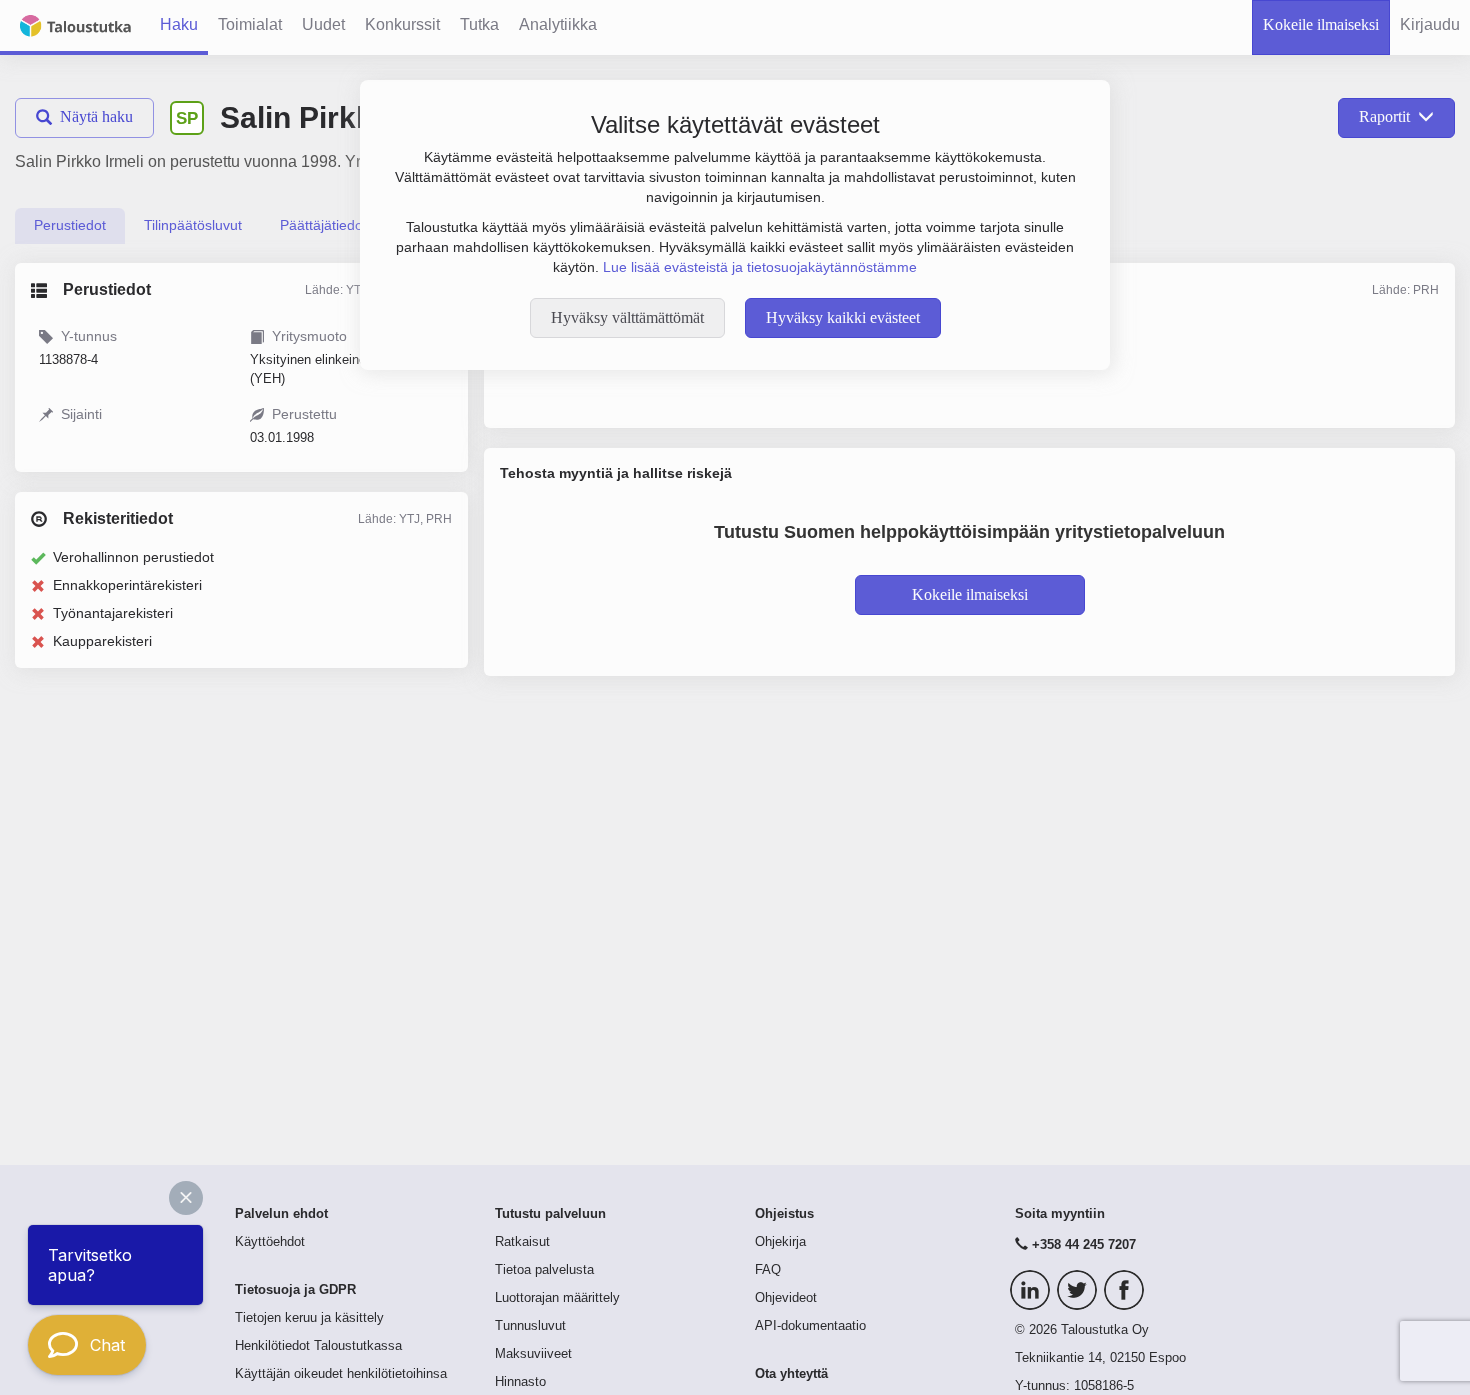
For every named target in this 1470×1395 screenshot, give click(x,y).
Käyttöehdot (270, 1242)
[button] (186, 1198)
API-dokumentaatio (810, 1326)
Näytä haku (96, 116)
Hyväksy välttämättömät (627, 317)
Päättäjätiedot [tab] (323, 225)
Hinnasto (520, 1382)
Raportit (1384, 116)
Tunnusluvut (530, 1326)
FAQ (768, 1270)
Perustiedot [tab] (70, 225)
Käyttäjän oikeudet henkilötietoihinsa (341, 1374)
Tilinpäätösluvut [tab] (193, 225)
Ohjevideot (786, 1298)
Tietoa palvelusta (544, 1270)
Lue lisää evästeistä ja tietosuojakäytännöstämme (760, 267)
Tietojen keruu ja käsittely (309, 1318)
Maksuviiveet (533, 1354)
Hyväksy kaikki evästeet (843, 317)
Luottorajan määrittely (557, 1298)
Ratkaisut (522, 1242)
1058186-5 (1104, 1386)
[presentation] (70, 226)
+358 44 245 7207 (1084, 1245)
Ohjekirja (780, 1242)
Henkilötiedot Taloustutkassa (318, 1346)
